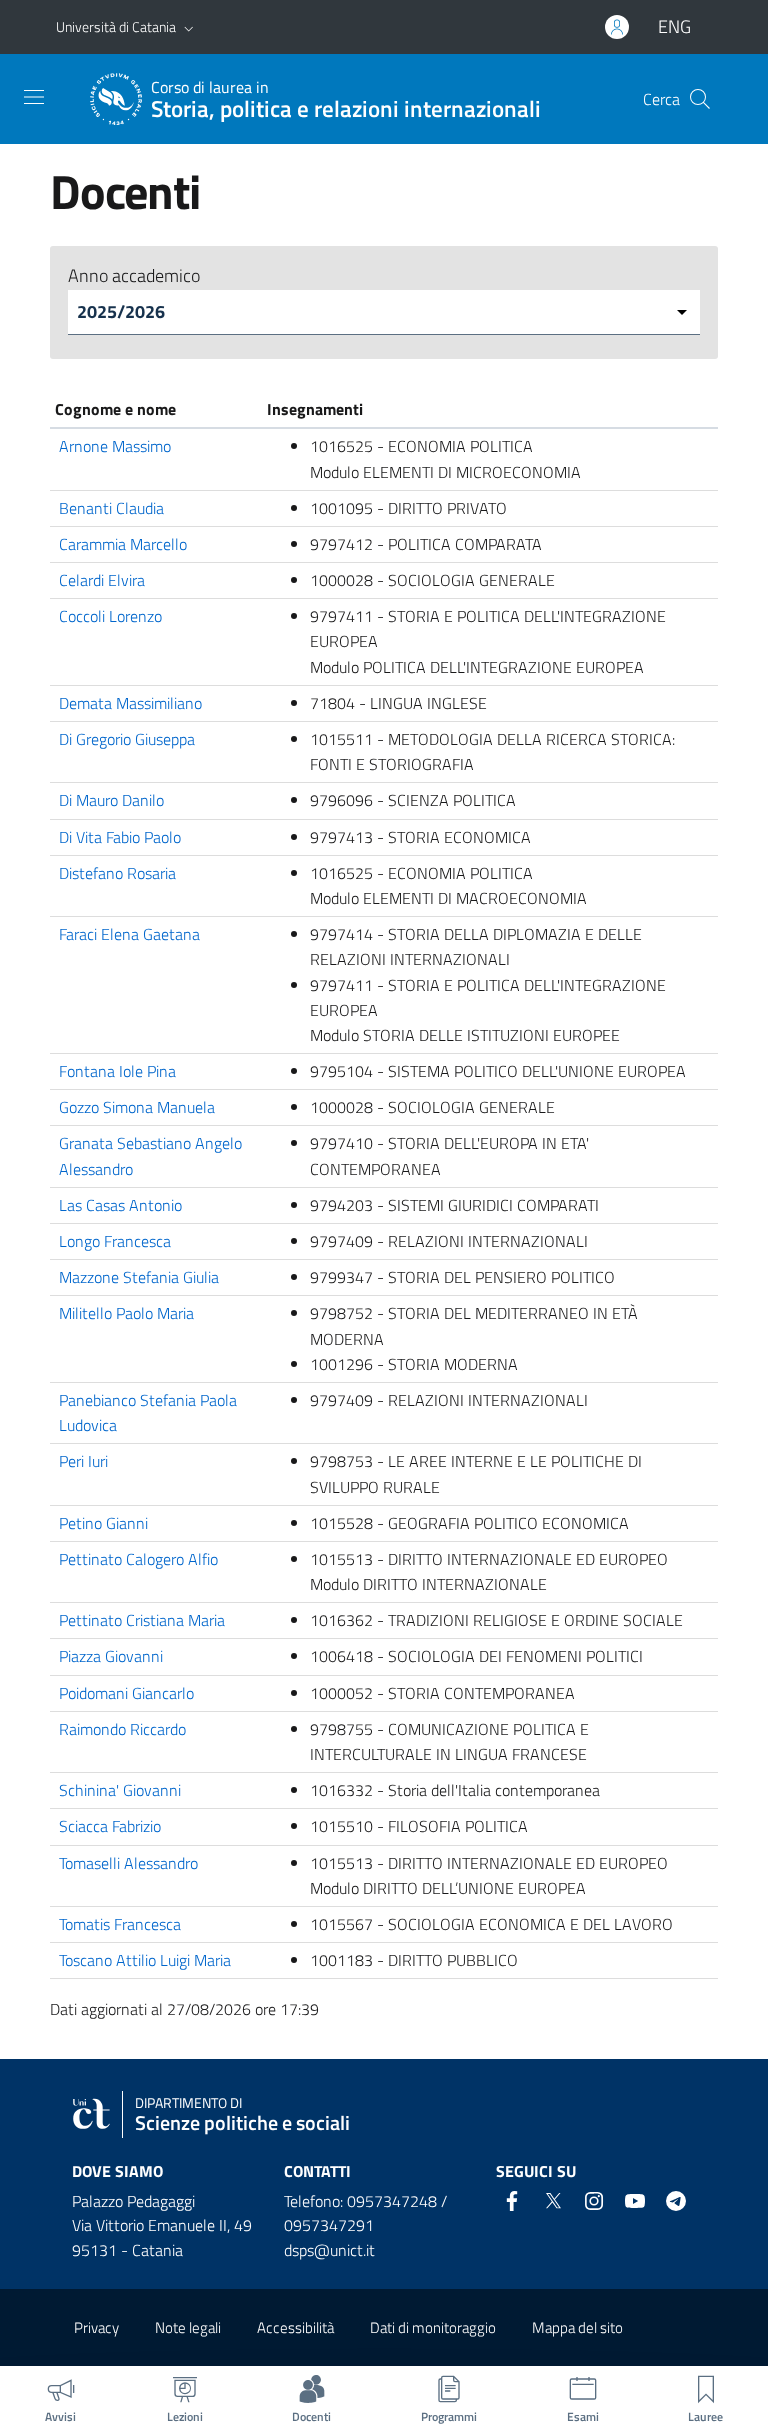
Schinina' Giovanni (120, 1790)
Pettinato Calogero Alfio (138, 1559)
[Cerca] (700, 99)
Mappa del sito (577, 2327)
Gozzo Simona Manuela (137, 1107)
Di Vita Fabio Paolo (120, 837)
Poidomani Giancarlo (126, 1693)
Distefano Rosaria (117, 873)
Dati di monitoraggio (433, 2327)
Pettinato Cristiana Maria (142, 1620)
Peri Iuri (83, 1461)
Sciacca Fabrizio (110, 1826)
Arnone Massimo (115, 446)
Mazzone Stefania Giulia (139, 1277)
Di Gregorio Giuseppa (127, 739)
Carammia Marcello (123, 544)
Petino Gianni (103, 1523)
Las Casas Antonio (120, 1205)
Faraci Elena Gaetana (129, 934)
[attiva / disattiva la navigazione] (34, 97)
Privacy (96, 2327)
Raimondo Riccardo (122, 1729)
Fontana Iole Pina (117, 1071)
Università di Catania (116, 26)
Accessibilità (295, 2327)
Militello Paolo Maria (126, 1313)
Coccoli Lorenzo (110, 616)
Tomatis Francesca (120, 1924)
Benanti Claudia (111, 508)
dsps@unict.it (329, 2250)
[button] (189, 27)
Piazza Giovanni (111, 1656)
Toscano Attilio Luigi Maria (145, 1960)
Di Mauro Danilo (111, 800)
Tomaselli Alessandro (128, 1863)
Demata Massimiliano (130, 703)
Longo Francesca (115, 1241)
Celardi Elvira (102, 580)
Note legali (188, 2327)
